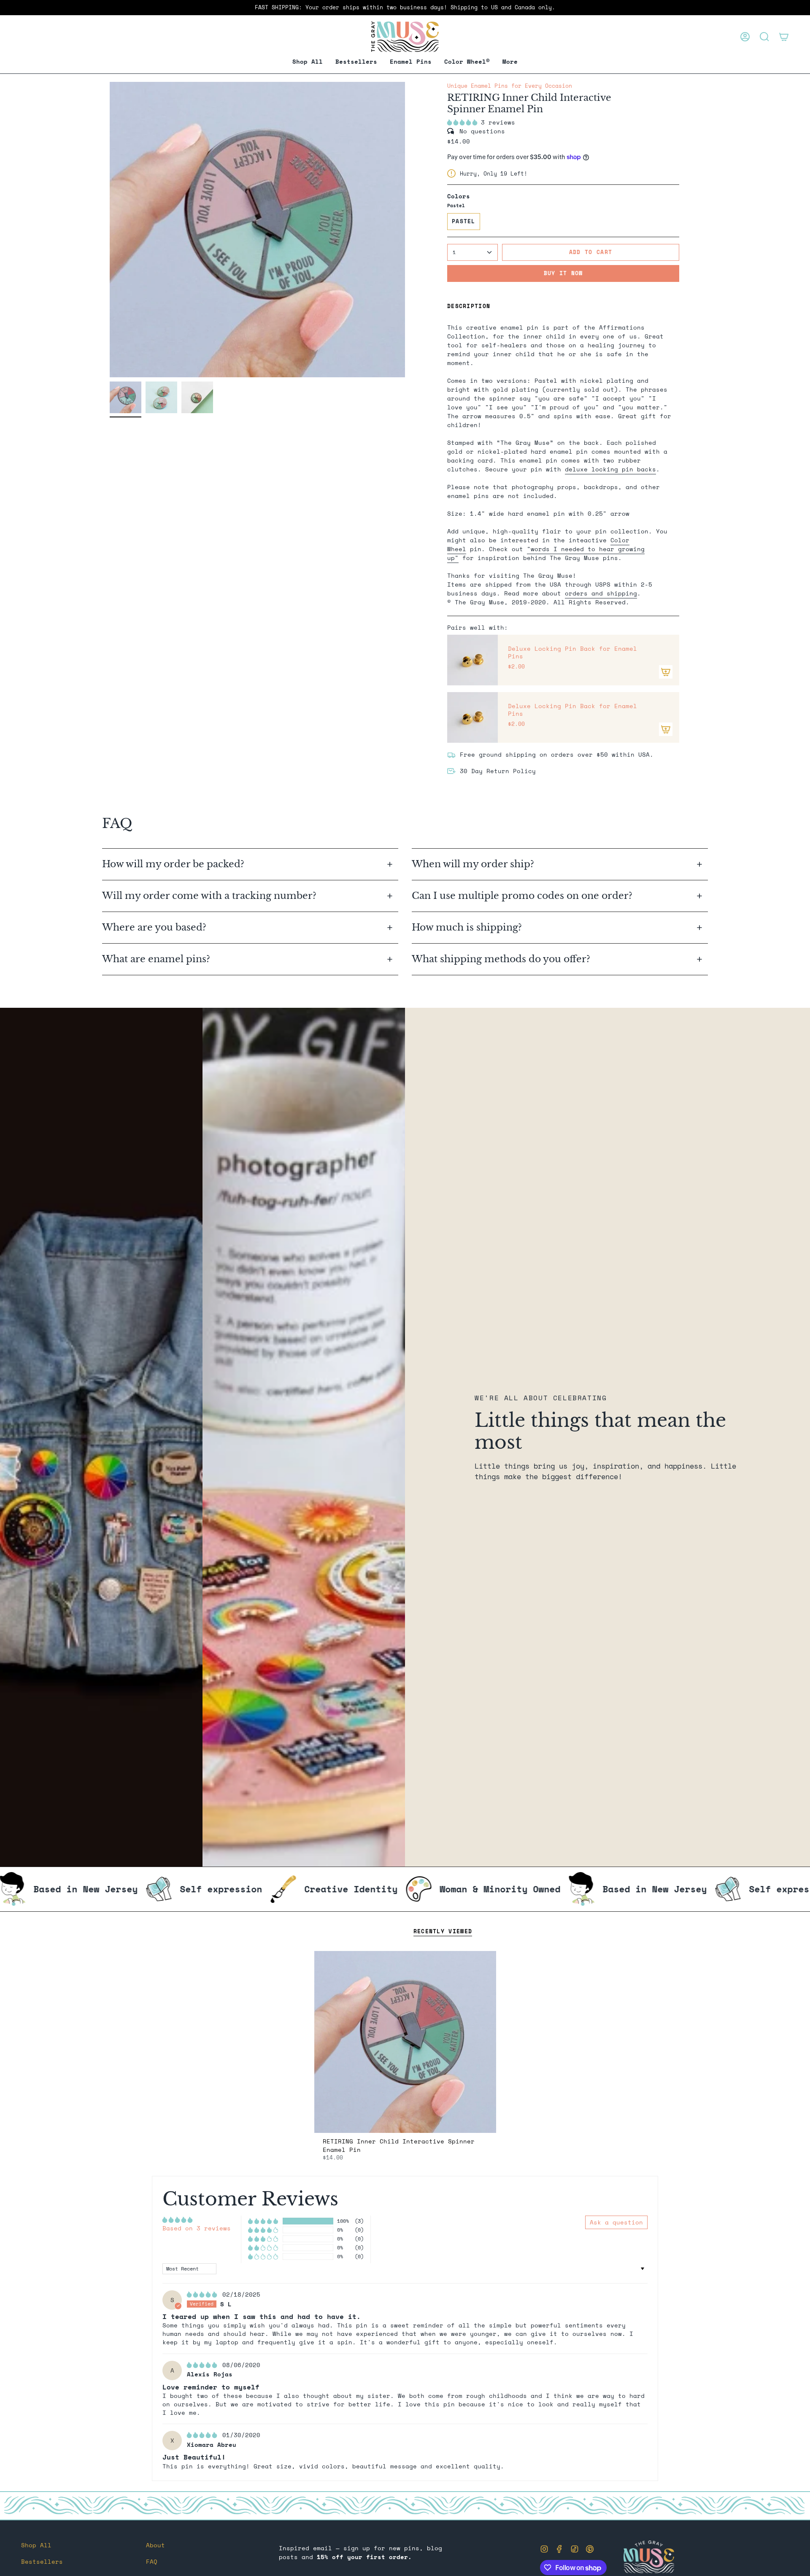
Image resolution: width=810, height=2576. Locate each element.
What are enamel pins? (156, 959)
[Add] (666, 672)
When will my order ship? (474, 864)
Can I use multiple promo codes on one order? (522, 896)
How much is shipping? (468, 927)
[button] (411, 62)
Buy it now (563, 273)
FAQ (152, 2561)
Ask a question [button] (616, 2222)
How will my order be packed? (174, 864)
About (155, 2545)
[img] (204, 2294)
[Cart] (784, 37)
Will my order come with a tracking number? (211, 896)
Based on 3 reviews (197, 2228)
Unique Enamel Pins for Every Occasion (510, 86)
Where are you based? (154, 927)
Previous (110, 230)
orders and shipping (601, 593)
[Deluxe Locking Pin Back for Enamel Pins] (472, 660)
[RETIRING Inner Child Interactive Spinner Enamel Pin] (405, 2042)
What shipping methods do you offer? (501, 959)
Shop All (36, 2545)
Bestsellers (42, 2561)
